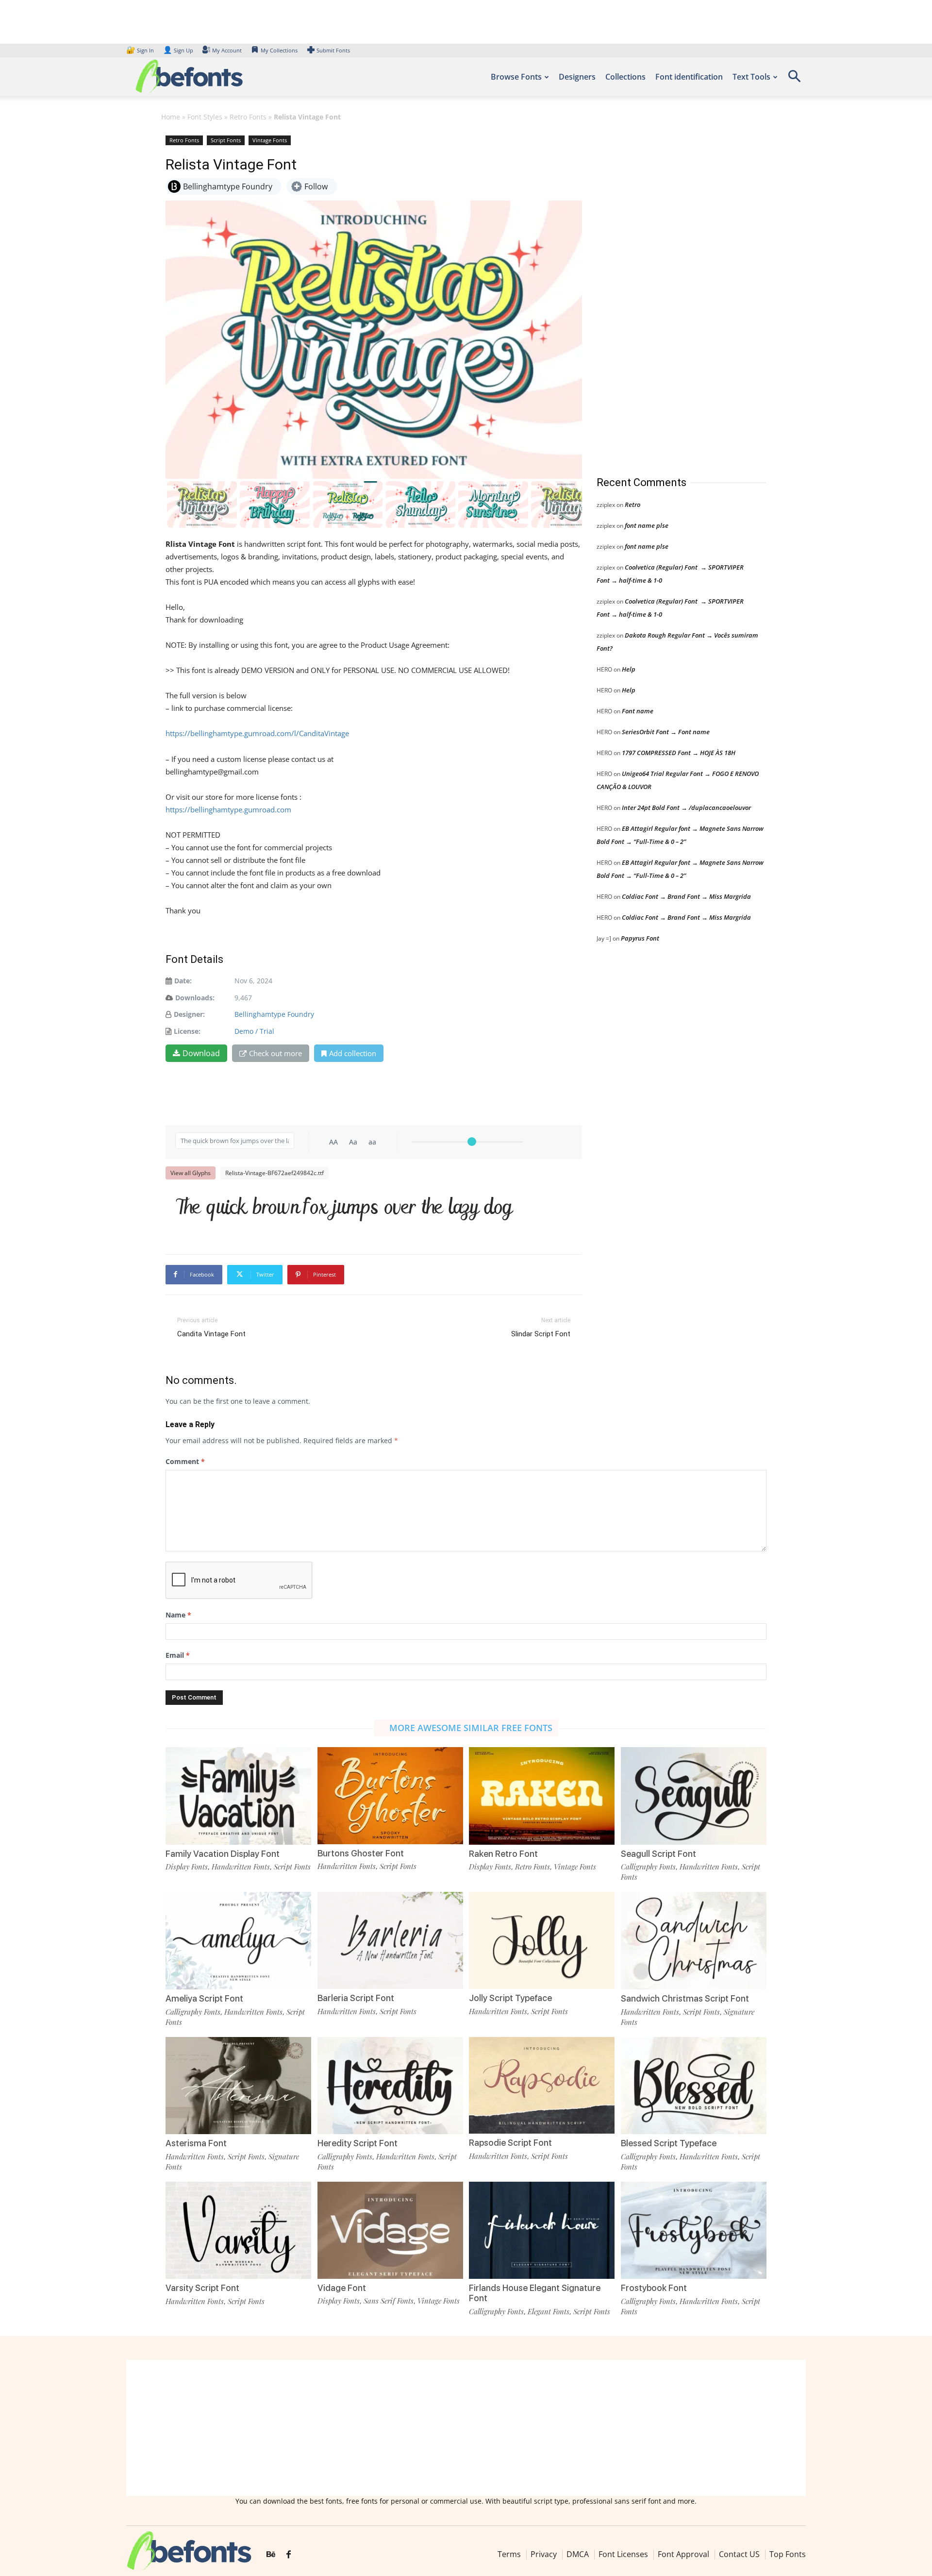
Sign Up (178, 50)
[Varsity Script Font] (238, 2230)
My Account (227, 50)
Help (629, 669)
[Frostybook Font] (694, 2230)
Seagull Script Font (658, 1854)
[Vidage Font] (390, 2229)
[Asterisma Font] (238, 2085)
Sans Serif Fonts (389, 2301)
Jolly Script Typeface (510, 1998)
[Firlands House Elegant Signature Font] (542, 2229)
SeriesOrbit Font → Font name (666, 732)
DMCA (578, 2554)
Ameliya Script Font (204, 1998)
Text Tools (751, 77)
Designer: (189, 1014)
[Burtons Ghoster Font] (390, 1795)
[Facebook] (289, 2555)
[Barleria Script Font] (390, 1940)
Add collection (353, 1053)
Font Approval (683, 2554)
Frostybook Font (654, 2288)
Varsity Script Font (202, 2288)
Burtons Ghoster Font (361, 1853)
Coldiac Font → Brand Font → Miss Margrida (686, 896)
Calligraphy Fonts (648, 1867)
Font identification (689, 77)
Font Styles (205, 117)
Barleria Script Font (356, 1998)
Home (171, 117)
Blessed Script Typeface (669, 2143)
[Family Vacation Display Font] (238, 1795)
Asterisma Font (196, 2143)
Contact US (739, 2554)
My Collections (279, 50)
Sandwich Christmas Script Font (685, 1998)
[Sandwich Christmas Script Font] (694, 1940)
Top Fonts (788, 2554)
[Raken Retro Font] (542, 1795)
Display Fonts (187, 1867)
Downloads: (195, 998)
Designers (577, 77)
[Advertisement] (669, 296)
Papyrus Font (640, 938)
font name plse (647, 525)
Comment (185, 1461)
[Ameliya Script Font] (238, 1940)
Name (178, 1615)
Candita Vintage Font (211, 1334)
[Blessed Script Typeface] (694, 2085)
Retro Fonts (248, 117)
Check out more (275, 1053)
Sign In (141, 50)
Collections (625, 77)
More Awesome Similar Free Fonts (471, 1728)
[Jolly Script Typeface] (542, 1940)
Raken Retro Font (503, 1854)
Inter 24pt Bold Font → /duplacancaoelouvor (686, 808)
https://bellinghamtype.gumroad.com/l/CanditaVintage (257, 733)
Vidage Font (342, 2288)
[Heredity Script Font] (390, 2085)
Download (201, 1053)
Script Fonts (226, 140)
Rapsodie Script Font (510, 2143)
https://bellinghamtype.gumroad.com (228, 809)
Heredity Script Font (358, 2143)
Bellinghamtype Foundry (274, 1014)
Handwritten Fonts (241, 1867)
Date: (183, 981)
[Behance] (271, 2555)
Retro (632, 505)
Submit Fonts (333, 50)
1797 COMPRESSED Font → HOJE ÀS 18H (679, 753)
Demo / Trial (254, 1031)
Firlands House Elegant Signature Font (535, 2293)
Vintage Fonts (270, 140)
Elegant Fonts (549, 2311)
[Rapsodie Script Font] (542, 2084)
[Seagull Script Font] (694, 1795)
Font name (638, 711)
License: (187, 1031)
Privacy (544, 2554)
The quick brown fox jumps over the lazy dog (344, 1209)
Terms (509, 2554)
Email (178, 1655)
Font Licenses (623, 2554)
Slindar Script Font (541, 1334)
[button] (794, 79)
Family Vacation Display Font (223, 1854)
